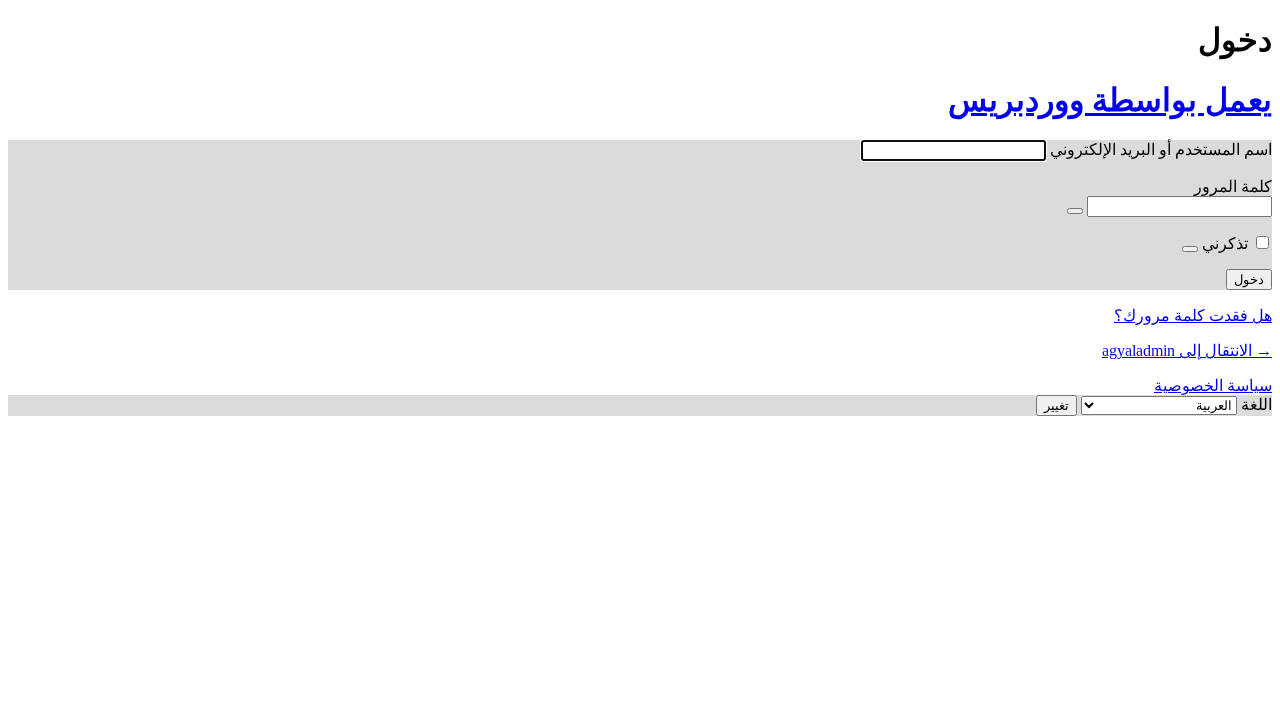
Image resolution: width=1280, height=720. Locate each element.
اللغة (1256, 404)
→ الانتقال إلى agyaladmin (1187, 350)
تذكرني (1225, 243)
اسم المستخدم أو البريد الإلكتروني (1161, 149)
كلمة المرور (1233, 186)
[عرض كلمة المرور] (1075, 211)
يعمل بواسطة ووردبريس (1110, 100)
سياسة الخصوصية (1213, 385)
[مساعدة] (1190, 249)
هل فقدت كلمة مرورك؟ (1193, 315)
